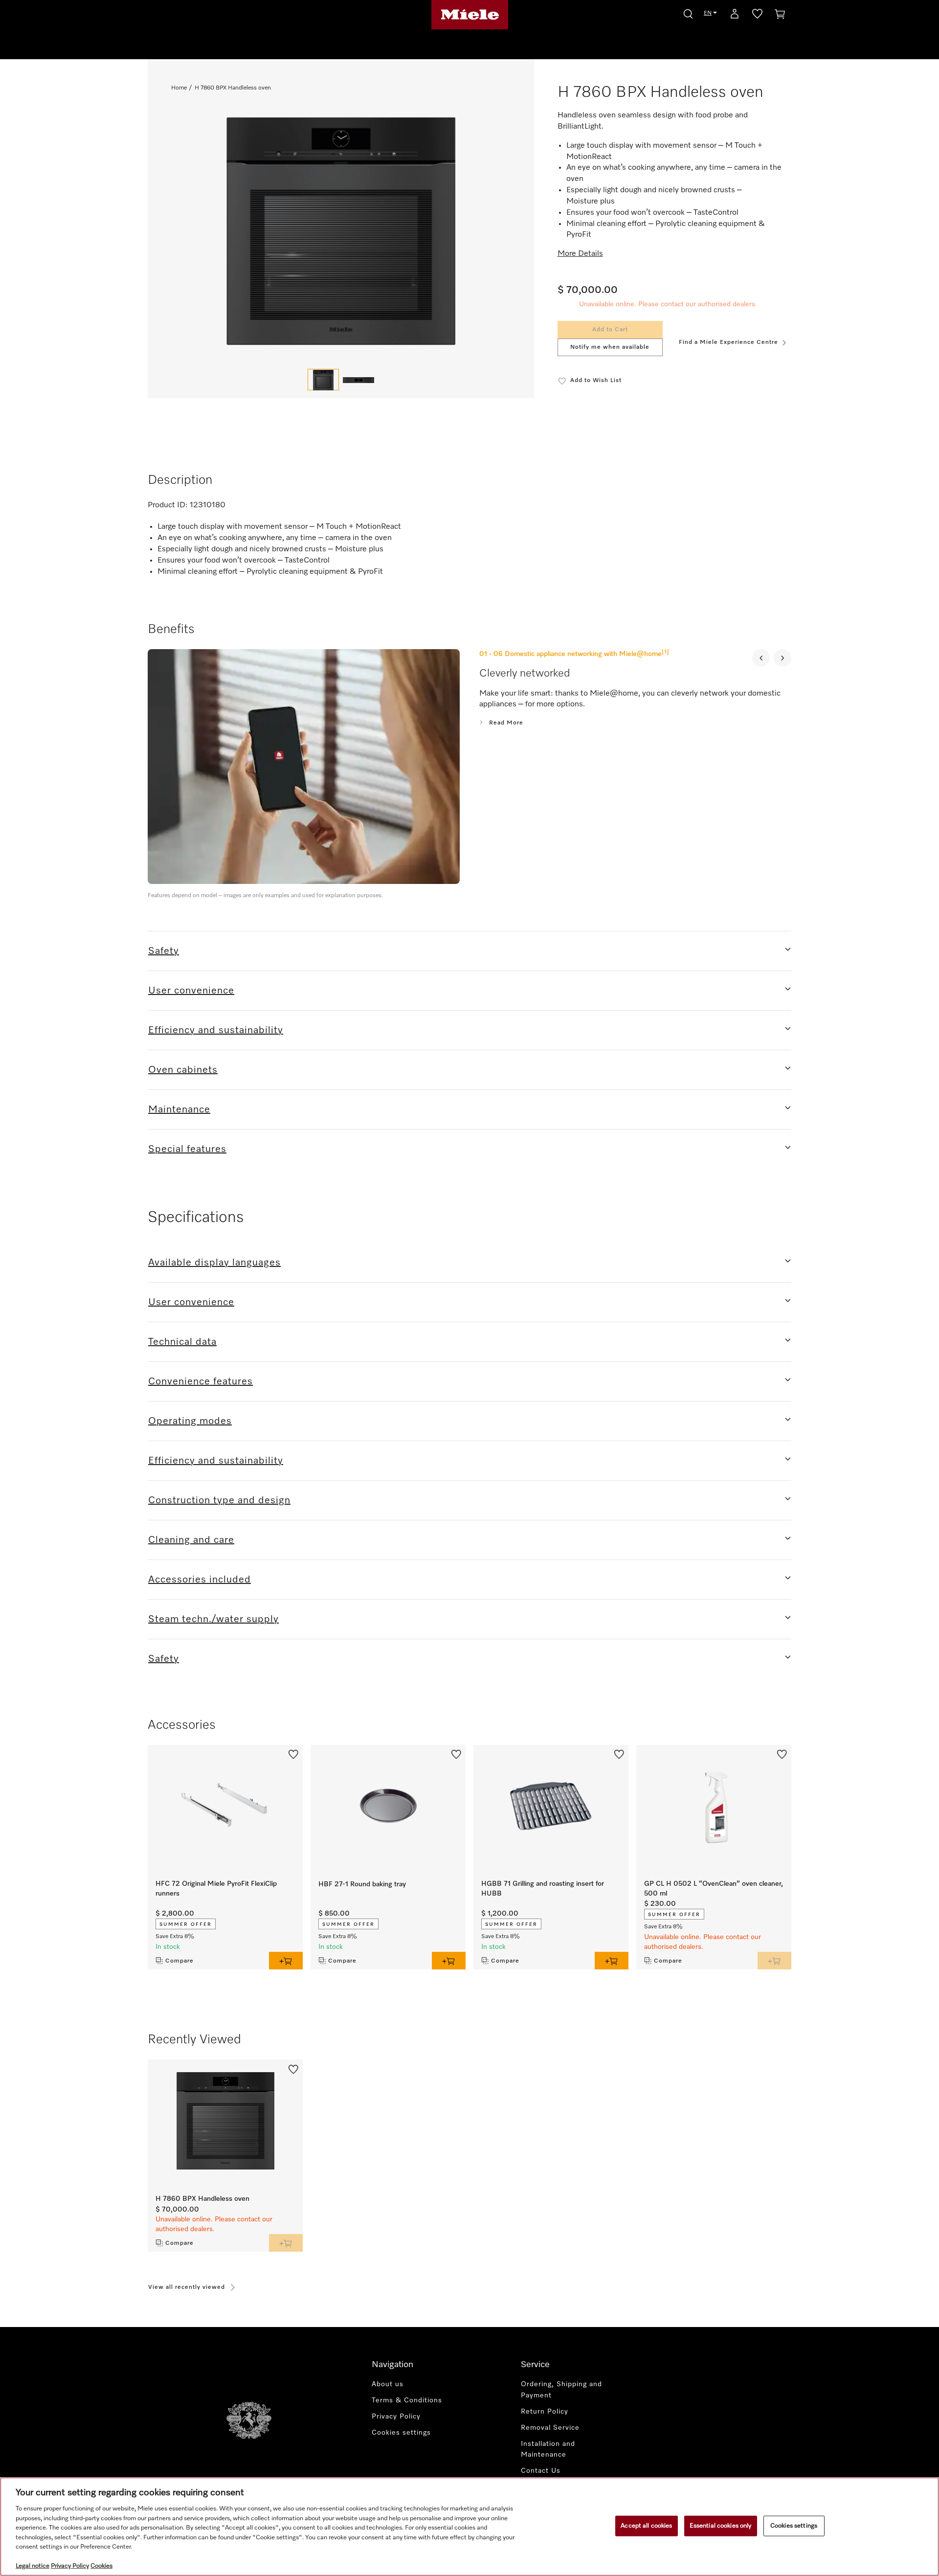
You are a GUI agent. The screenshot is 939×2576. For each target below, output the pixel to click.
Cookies (101, 2566)
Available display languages (214, 1263)
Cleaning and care (191, 1540)
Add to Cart (610, 330)
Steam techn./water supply (213, 1619)
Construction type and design (219, 1500)
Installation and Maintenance (548, 2450)
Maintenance (179, 1109)
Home (179, 88)
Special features (187, 1149)
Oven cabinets (183, 1070)
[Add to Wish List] (293, 1754)
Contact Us (541, 2471)
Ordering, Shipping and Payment (561, 2390)
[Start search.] (688, 12)
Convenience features (201, 1381)
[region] (469, 2527)
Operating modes (190, 1421)
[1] (665, 652)
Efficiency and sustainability (216, 1030)
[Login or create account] (735, 16)
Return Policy (545, 2412)
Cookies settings (794, 2526)
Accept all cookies (646, 2526)
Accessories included (200, 1580)
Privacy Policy (396, 2417)
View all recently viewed (187, 2287)
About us (388, 2384)
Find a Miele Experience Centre (728, 342)
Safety (164, 951)
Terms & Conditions (407, 2400)
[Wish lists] (757, 16)
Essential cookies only (721, 2526)
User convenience (191, 991)
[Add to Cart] (286, 1961)
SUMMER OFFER (186, 1924)
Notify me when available (610, 347)
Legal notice (33, 2566)
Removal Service (550, 2428)
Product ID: (168, 505)
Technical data (182, 1342)
